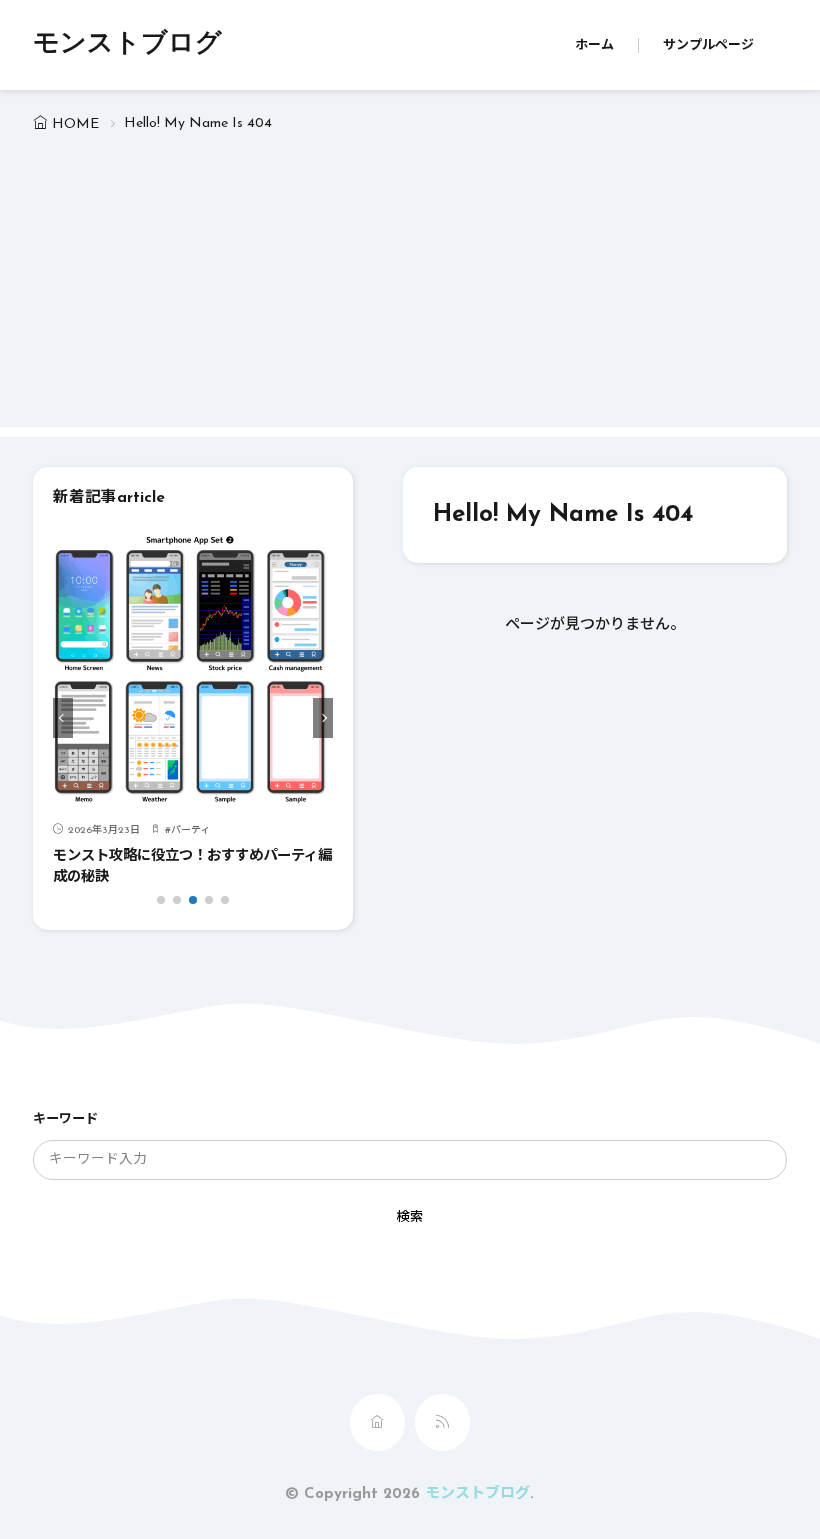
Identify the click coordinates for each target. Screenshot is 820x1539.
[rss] (442, 1422)
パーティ (190, 830)
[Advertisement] (410, 287)
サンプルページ (708, 45)
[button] (63, 718)
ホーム (594, 45)
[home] (377, 1422)
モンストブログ (127, 45)
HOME (75, 124)
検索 (410, 1217)
